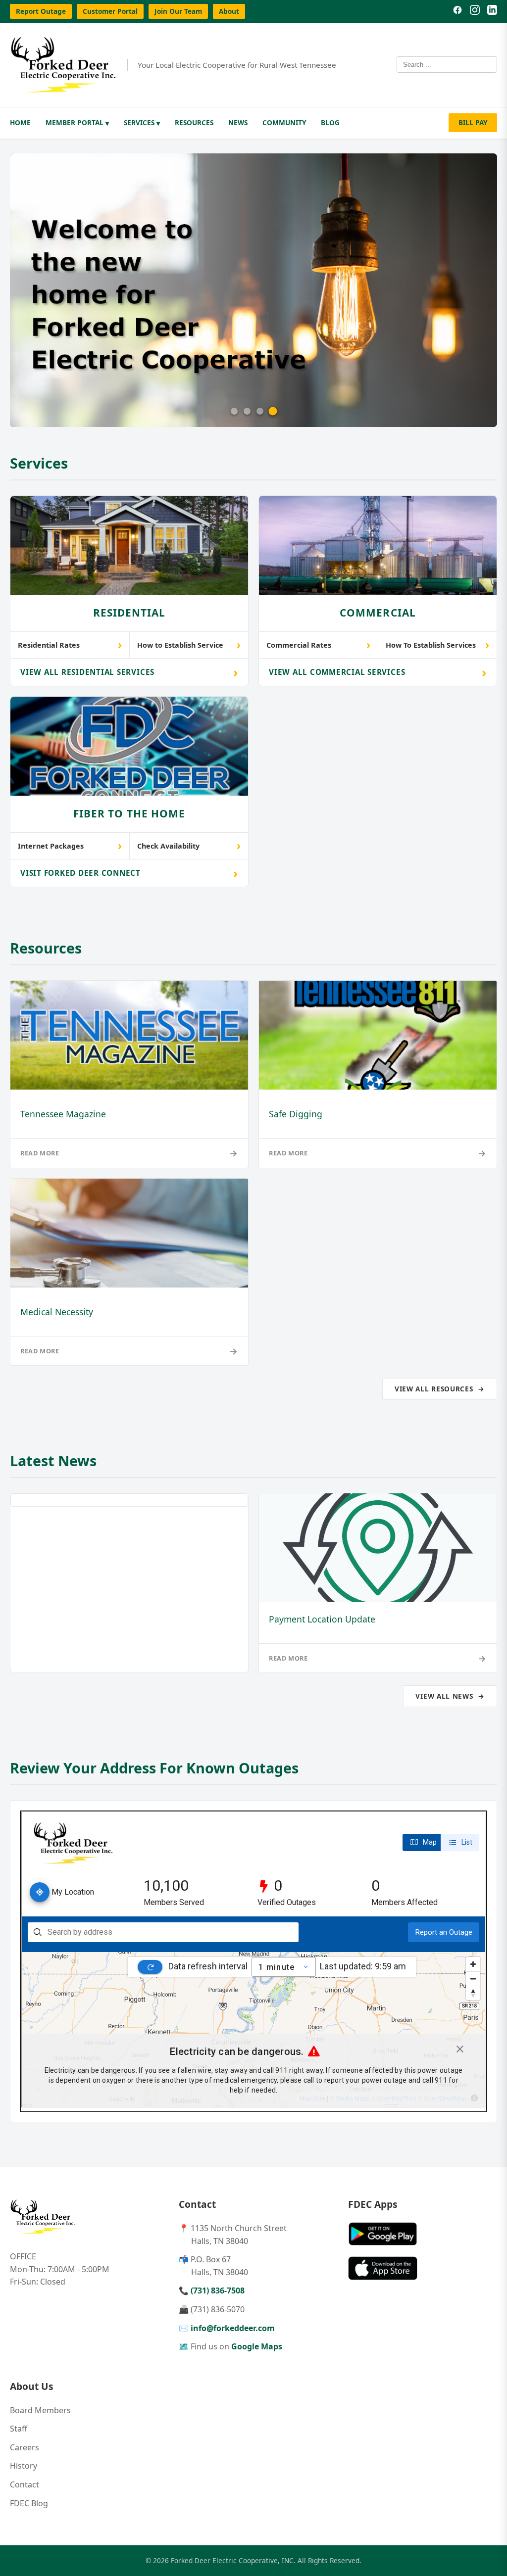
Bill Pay (473, 122)
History (24, 2466)
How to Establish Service (189, 644)
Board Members (40, 2410)
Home (20, 122)
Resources (194, 122)
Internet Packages (70, 845)
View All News (450, 1696)
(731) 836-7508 (218, 2290)
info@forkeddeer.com (233, 2328)
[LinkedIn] (492, 11)
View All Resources (440, 1389)
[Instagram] (475, 11)
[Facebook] (457, 11)
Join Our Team (178, 11)
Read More (129, 1153)
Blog (330, 122)
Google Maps (257, 2346)
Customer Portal (110, 11)
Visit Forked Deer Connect (129, 873)
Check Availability (189, 845)
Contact (25, 2484)
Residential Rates (70, 644)
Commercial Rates (318, 644)
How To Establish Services (438, 644)
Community (284, 122)
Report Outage (41, 11)
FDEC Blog (29, 2503)
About (229, 11)
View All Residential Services (129, 672)
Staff (19, 2429)
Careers (25, 2447)
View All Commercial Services (378, 672)
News (238, 122)
